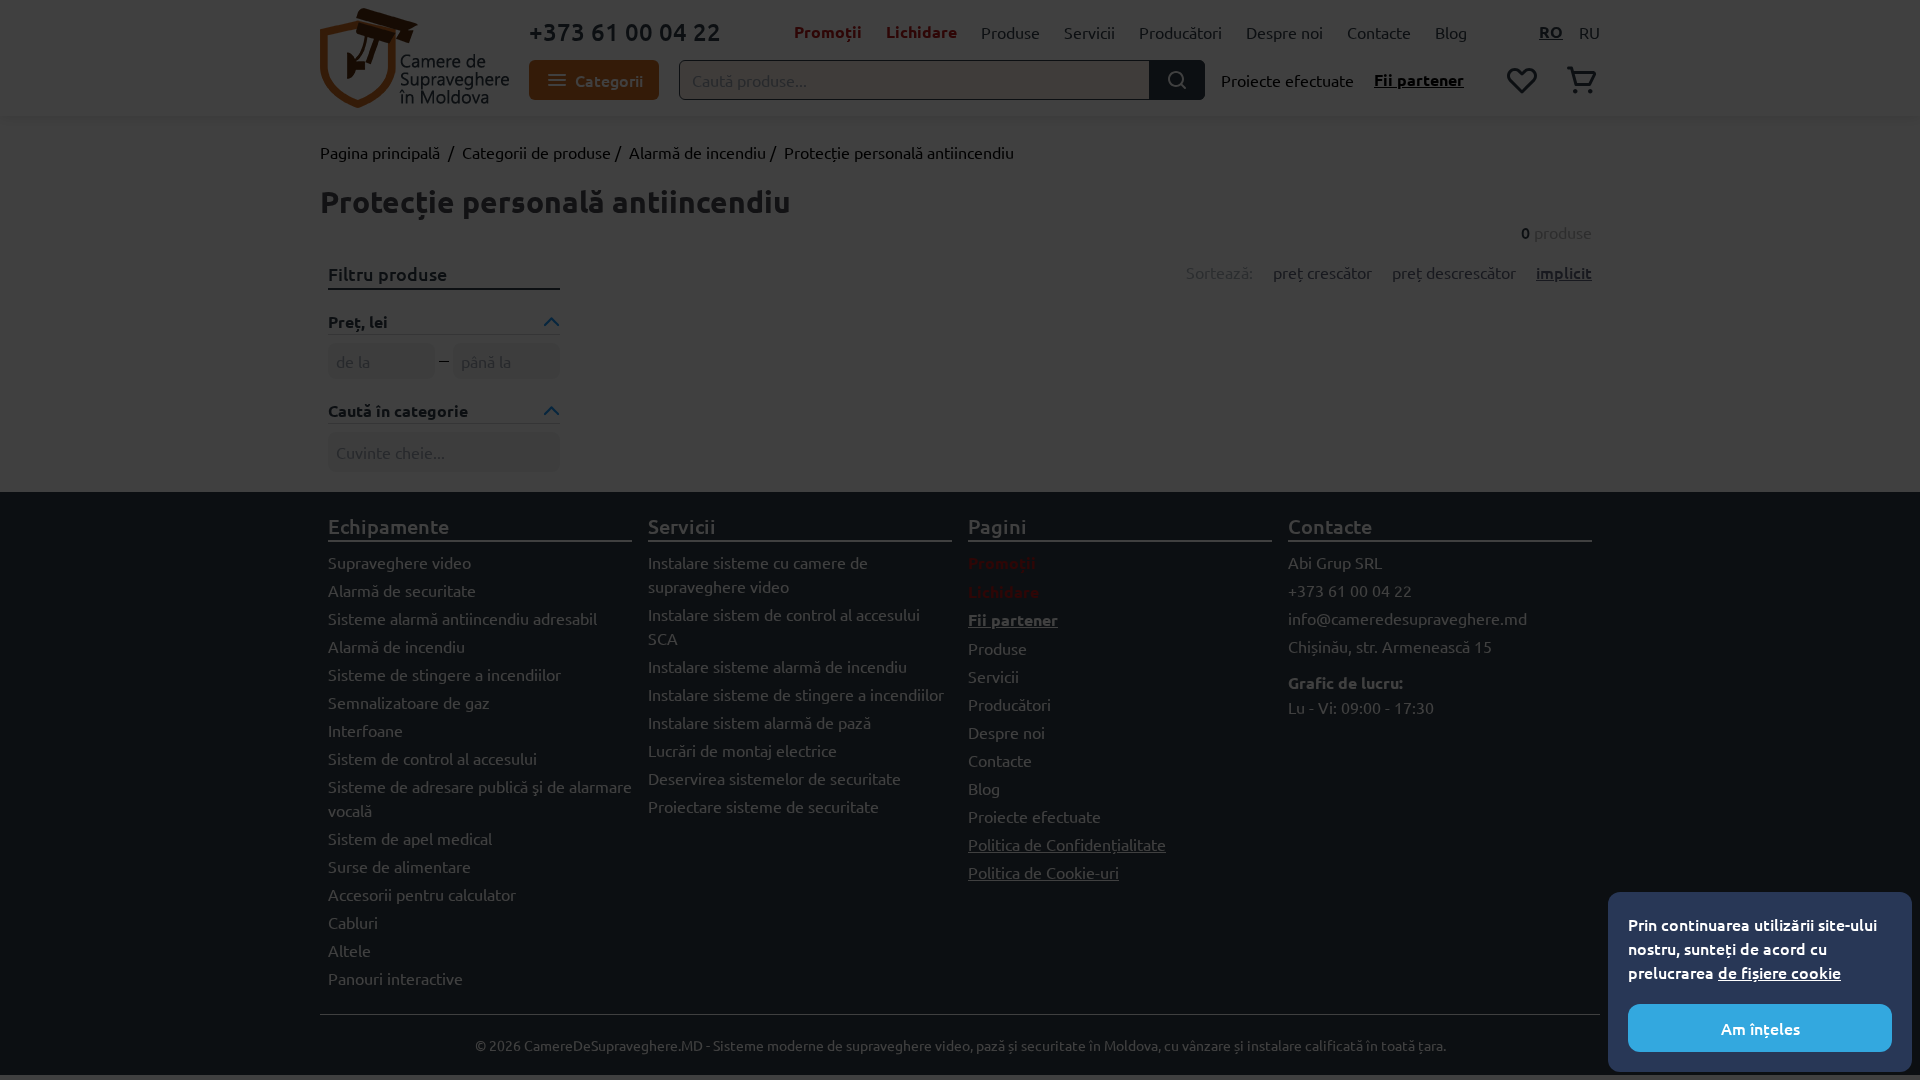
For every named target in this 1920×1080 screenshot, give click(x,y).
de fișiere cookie (1779, 972)
